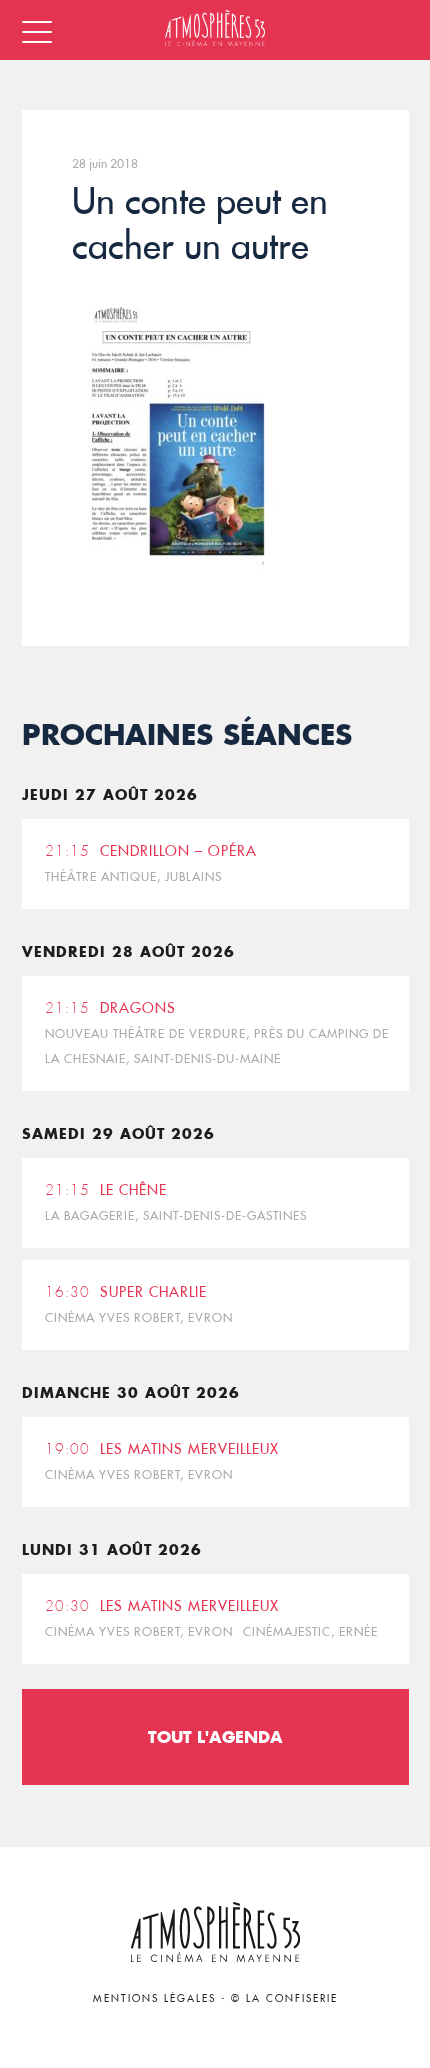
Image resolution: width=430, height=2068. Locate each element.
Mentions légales (154, 1998)
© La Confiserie (284, 1998)
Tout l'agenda (215, 1736)
